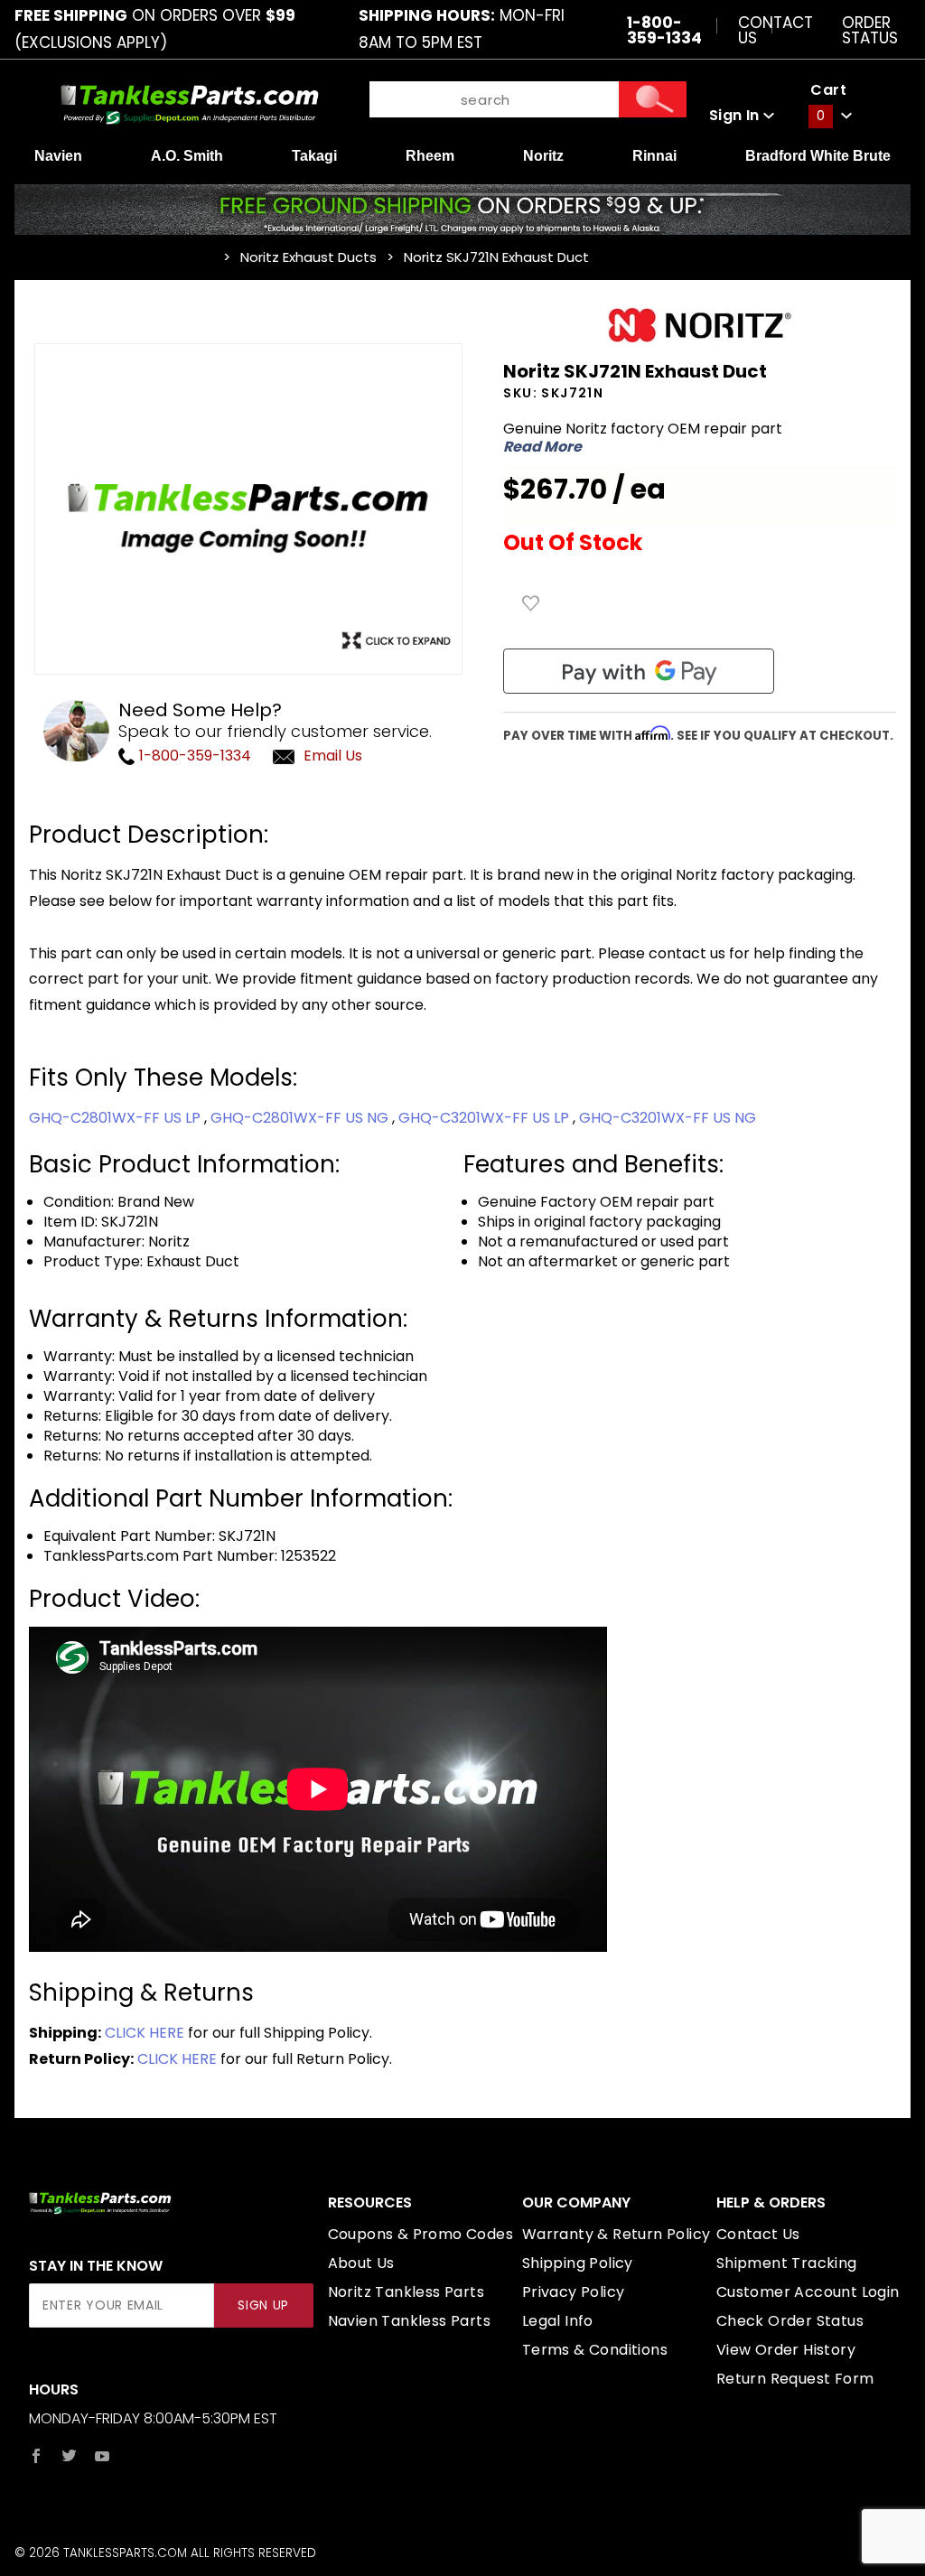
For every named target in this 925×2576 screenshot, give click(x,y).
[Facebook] (36, 2456)
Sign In (736, 115)
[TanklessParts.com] (190, 103)
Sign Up (263, 2305)
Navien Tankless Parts (409, 2321)
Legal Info (558, 2321)
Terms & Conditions (595, 2350)
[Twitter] (69, 2456)
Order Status (870, 29)
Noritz (543, 156)
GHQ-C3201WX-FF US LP (486, 1118)
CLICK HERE (145, 2033)
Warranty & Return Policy (617, 2234)
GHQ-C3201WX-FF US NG (668, 1118)
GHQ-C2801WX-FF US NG (301, 1118)
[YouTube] (103, 2456)
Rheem (430, 156)
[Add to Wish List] (531, 603)
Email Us (333, 756)
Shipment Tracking (787, 2263)
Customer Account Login (808, 2292)
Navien (58, 156)
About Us (361, 2263)
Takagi (314, 156)
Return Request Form (795, 2379)
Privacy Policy (574, 2292)
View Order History (786, 2350)
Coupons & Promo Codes (420, 2234)
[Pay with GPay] (639, 671)
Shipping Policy (578, 2263)
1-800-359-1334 (193, 756)
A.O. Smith (187, 156)
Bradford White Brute (818, 156)
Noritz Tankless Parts (406, 2292)
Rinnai (654, 156)
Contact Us (776, 29)
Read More (542, 447)
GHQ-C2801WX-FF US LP (117, 1118)
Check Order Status (790, 2321)
